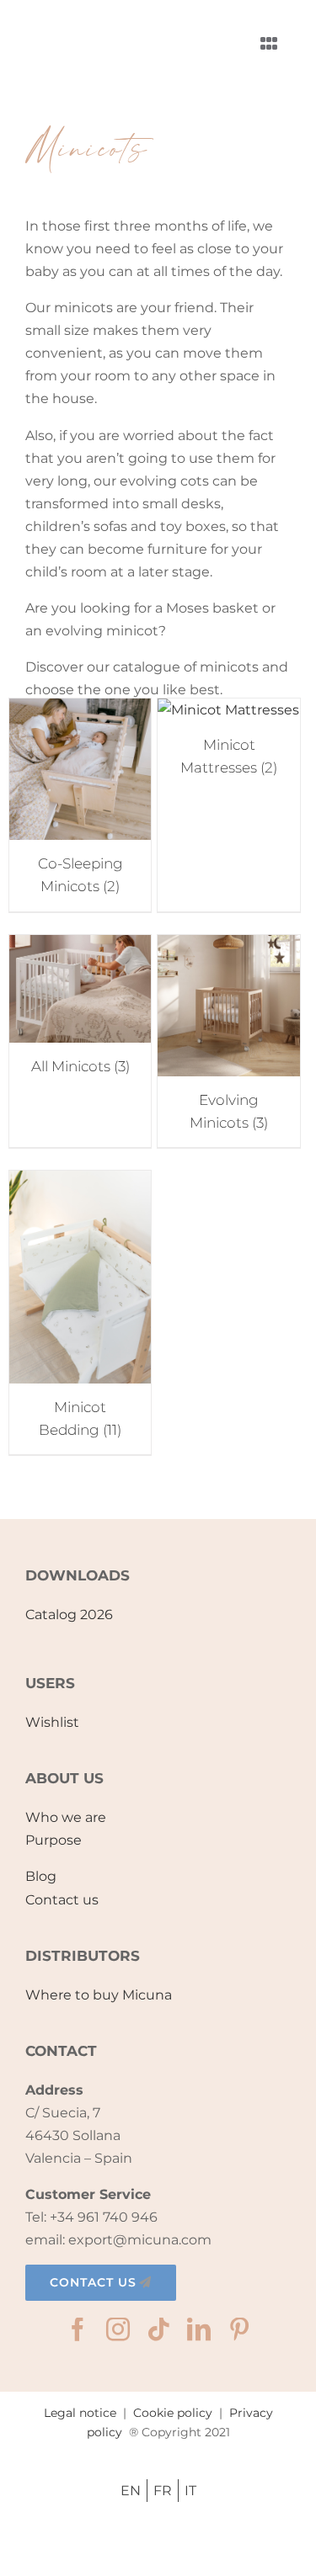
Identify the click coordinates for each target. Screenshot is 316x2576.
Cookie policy (173, 2413)
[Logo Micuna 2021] (101, 21)
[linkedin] (199, 2329)
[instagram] (118, 2329)
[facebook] (78, 2329)
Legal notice (80, 2413)
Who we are (66, 1817)
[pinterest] (239, 2329)
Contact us (62, 1900)
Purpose (54, 1840)
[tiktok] (158, 2329)
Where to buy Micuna (99, 1995)
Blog (41, 1876)
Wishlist (52, 1722)
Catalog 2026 (69, 1615)
